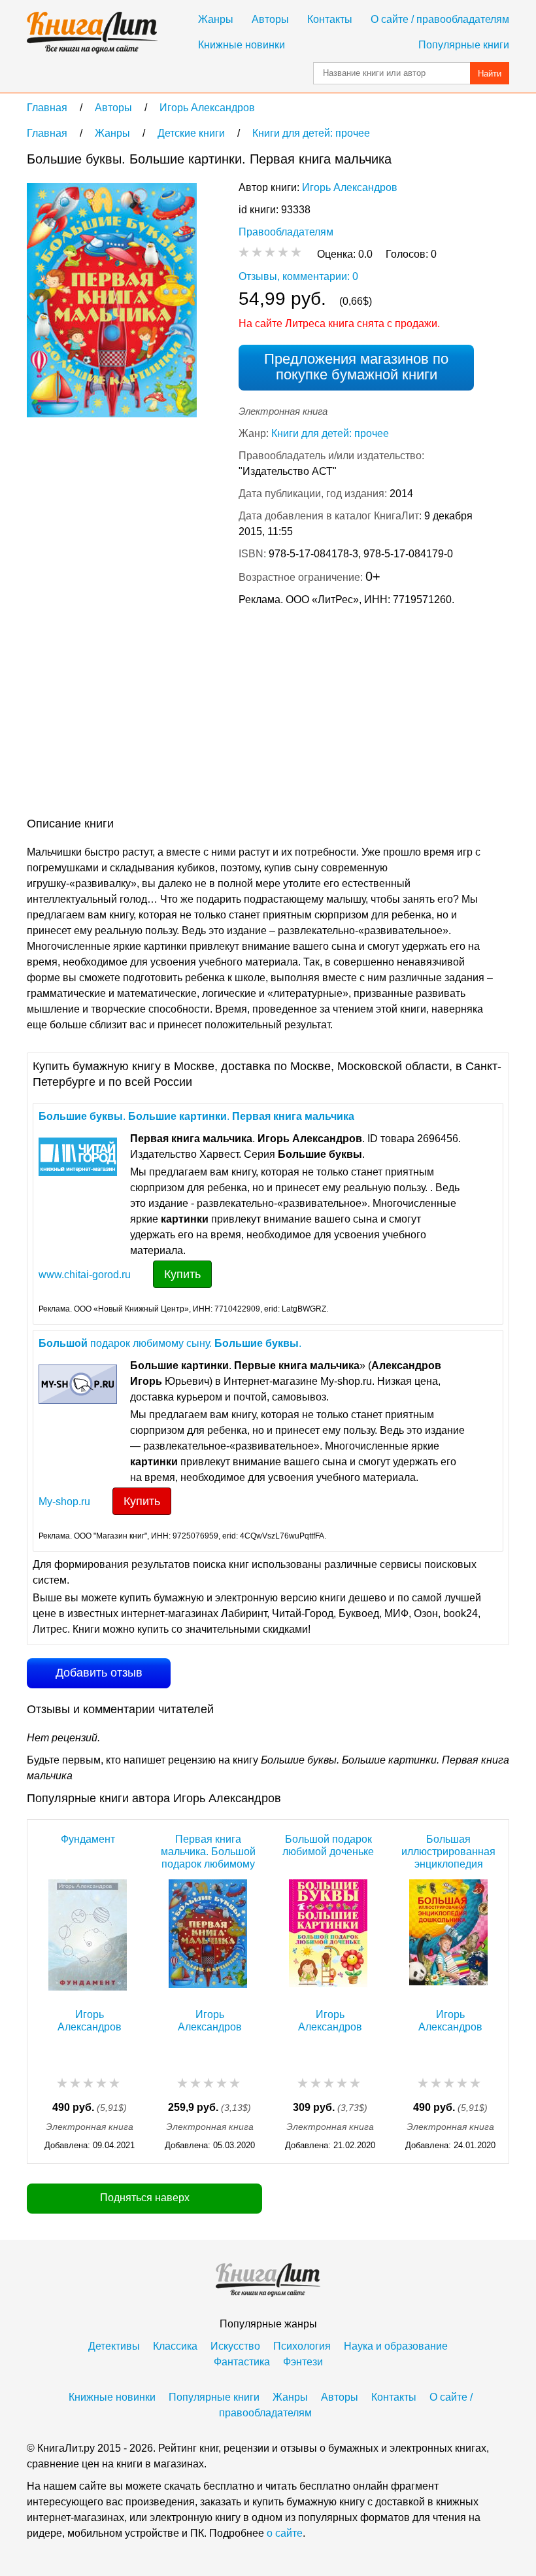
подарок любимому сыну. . (170, 1343)
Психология (302, 2346)
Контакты (330, 19)
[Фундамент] (88, 1937)
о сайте (285, 2533)
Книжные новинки (242, 45)
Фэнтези (303, 2362)
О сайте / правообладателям (440, 19)
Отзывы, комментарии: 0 (298, 276)
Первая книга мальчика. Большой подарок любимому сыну (208, 1852)
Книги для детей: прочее (330, 433)
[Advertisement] (265, 714)
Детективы (114, 2346)
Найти (490, 74)
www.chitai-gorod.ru (85, 1275)
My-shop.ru (64, 1502)
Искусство (235, 2346)
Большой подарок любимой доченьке (328, 1845)
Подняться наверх (145, 2198)
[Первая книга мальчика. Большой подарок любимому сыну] (208, 1937)
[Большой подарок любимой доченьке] (328, 1937)
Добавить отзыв (99, 1673)
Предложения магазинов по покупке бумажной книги (356, 367)
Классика (175, 2346)
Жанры (216, 19)
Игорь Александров (350, 187)
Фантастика (242, 2362)
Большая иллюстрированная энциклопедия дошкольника (448, 1852)
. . (196, 1116)
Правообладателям (286, 232)
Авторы (270, 19)
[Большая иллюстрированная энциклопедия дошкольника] (448, 1937)
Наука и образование (396, 2346)
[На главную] (92, 33)
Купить (182, 1274)
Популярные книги (464, 45)
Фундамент (88, 1839)
